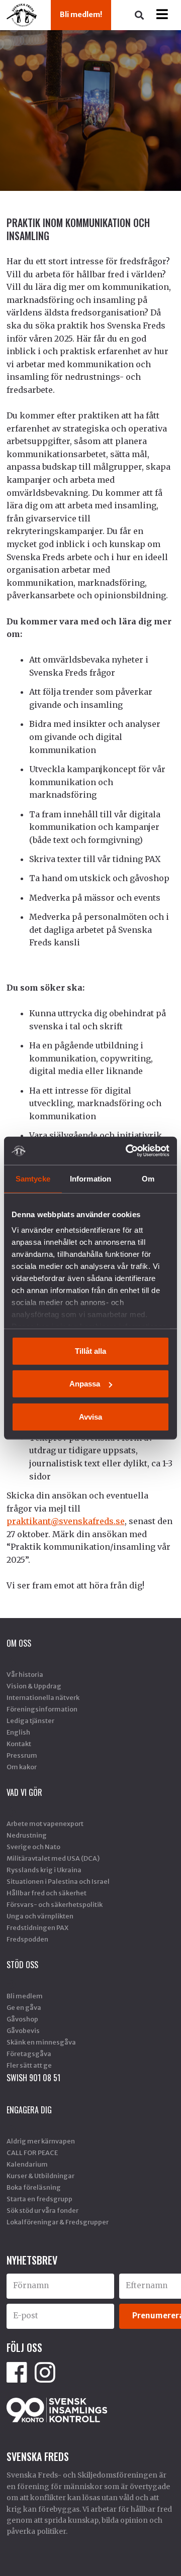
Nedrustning (27, 1835)
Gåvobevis (23, 2030)
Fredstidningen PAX (37, 1927)
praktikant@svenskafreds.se (66, 1521)
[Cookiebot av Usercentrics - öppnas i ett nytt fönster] (128, 1151)
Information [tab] (90, 1178)
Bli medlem (25, 1996)
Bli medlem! (81, 15)
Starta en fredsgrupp (39, 2199)
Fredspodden (27, 1939)
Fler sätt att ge (29, 2065)
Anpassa (85, 1384)
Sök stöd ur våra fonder (42, 2210)
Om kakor (22, 1767)
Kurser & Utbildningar (40, 2176)
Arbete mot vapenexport (45, 1823)
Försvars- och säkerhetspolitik (55, 1904)
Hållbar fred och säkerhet (47, 1893)
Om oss (19, 1643)
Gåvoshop (22, 2019)
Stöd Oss (22, 1965)
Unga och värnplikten (40, 1916)
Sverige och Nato (33, 1847)
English (18, 1732)
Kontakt (19, 1744)
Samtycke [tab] (33, 1178)
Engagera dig (29, 2110)
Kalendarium (27, 2164)
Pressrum (22, 1755)
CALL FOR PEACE (32, 2153)
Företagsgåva (29, 2054)
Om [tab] (148, 1178)
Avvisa (90, 1416)
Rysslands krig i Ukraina (44, 1870)
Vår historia (25, 1674)
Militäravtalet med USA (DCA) (53, 1858)
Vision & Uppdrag (34, 1686)
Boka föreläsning (34, 2187)
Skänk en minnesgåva (41, 2042)
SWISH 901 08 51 (33, 2078)
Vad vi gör (24, 1792)
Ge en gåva (24, 2007)
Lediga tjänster (30, 1721)
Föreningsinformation (42, 1709)
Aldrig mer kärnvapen (41, 2141)
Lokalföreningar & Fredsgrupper (58, 2222)
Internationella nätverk (43, 1697)
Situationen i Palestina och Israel (58, 1881)
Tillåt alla (90, 1351)
